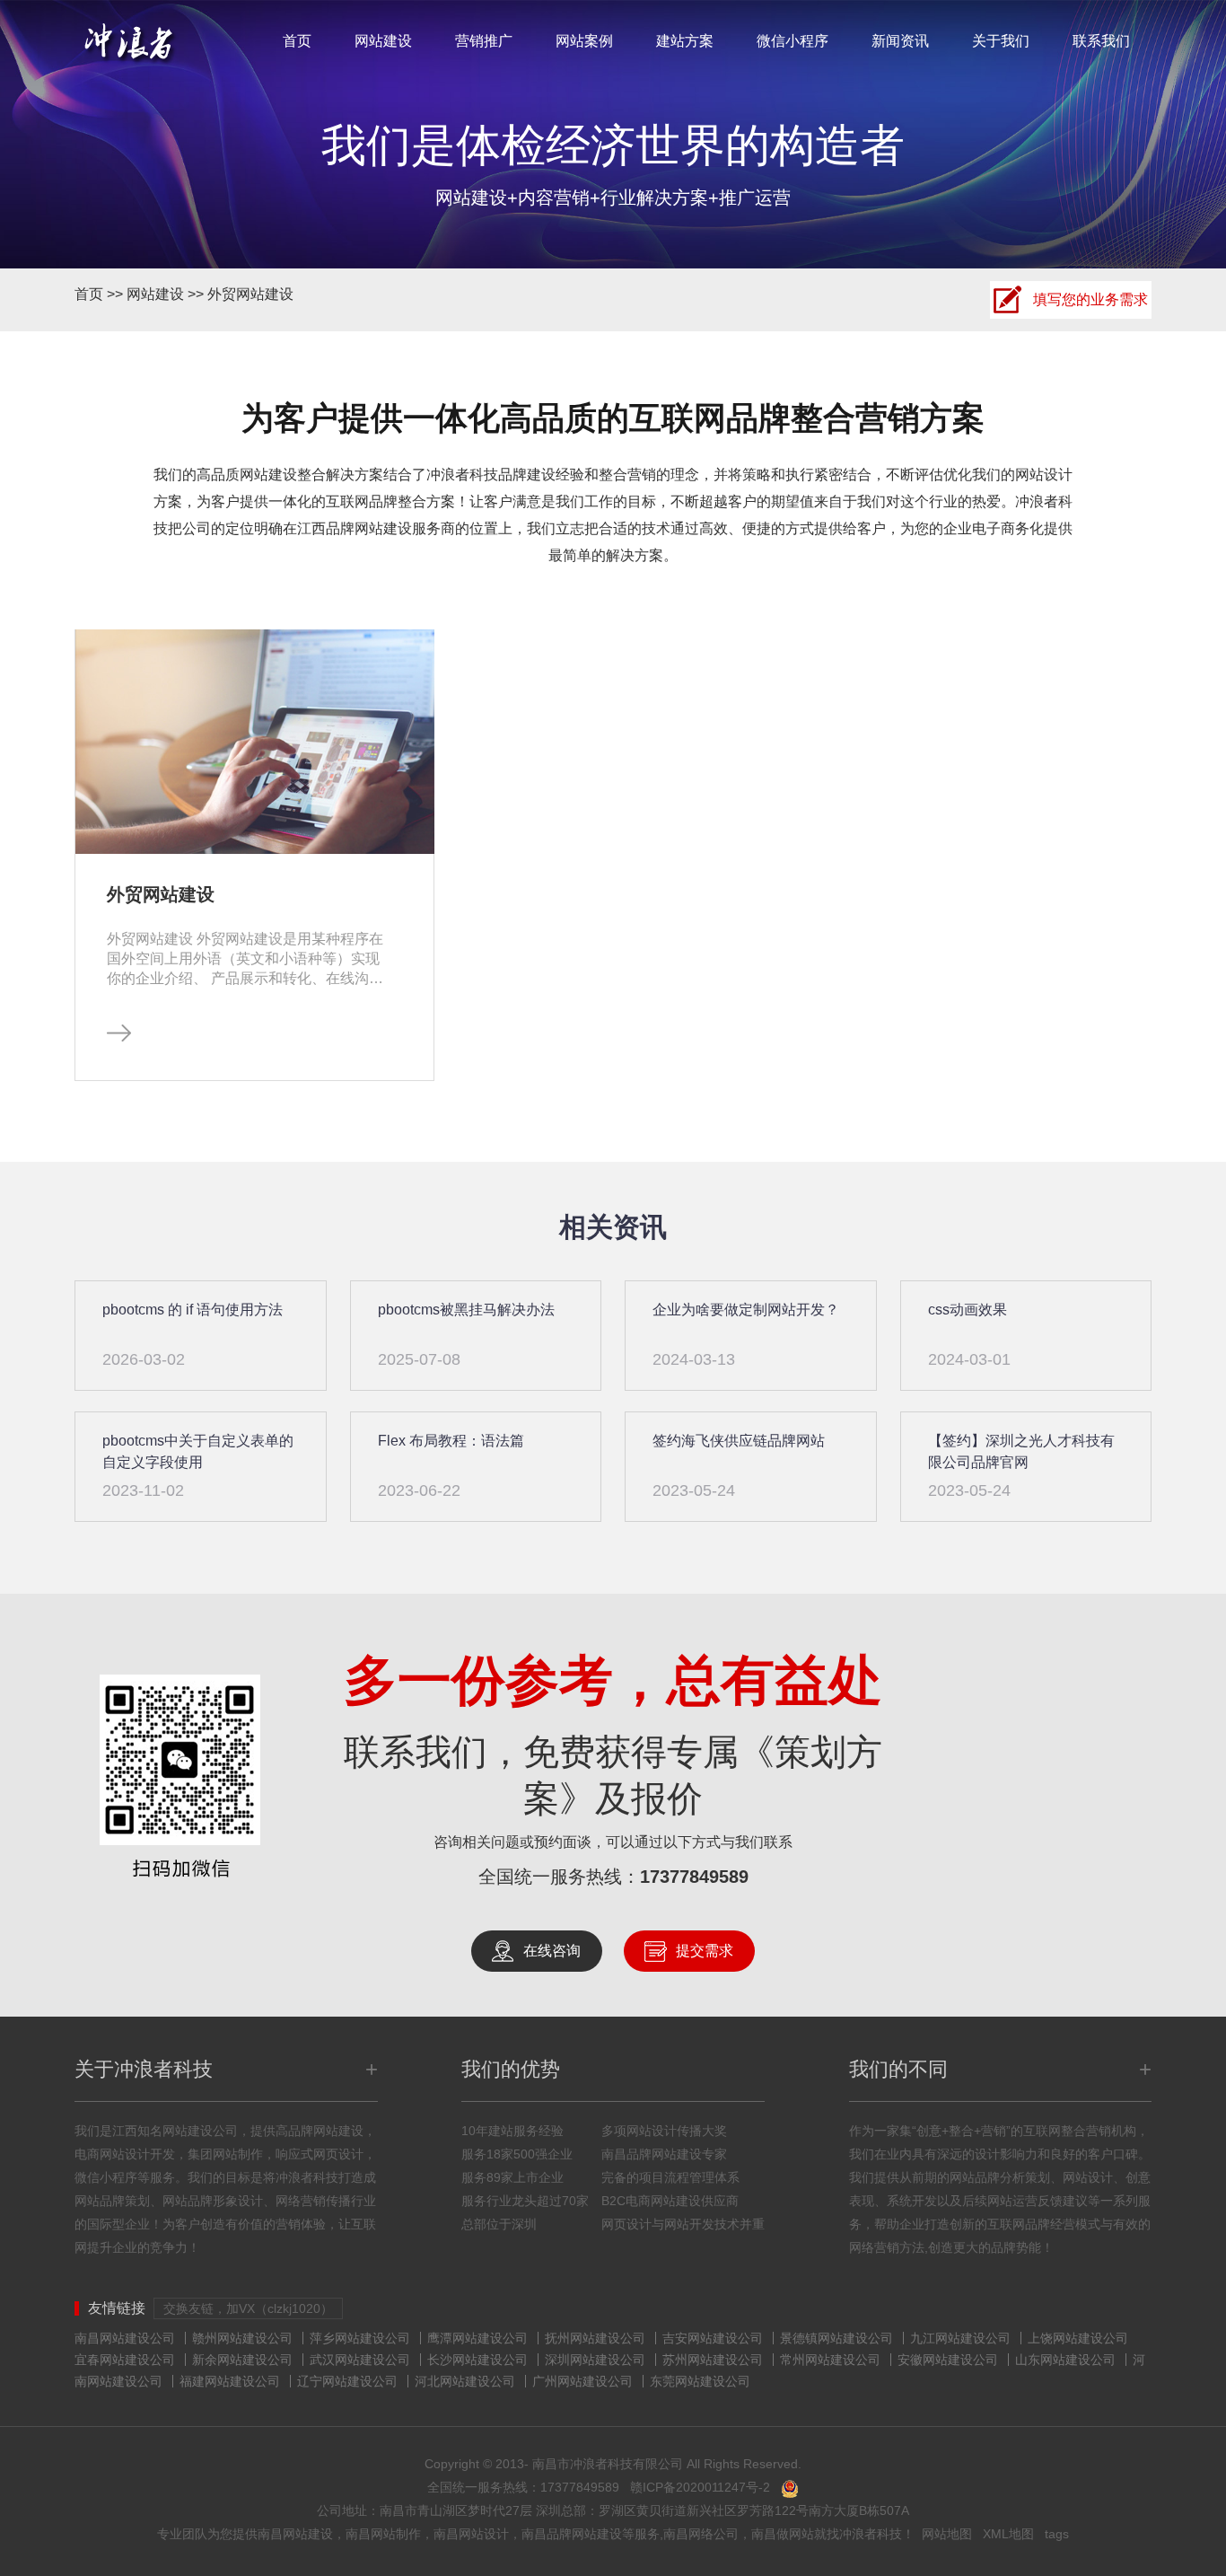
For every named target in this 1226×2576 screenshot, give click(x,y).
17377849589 (694, 1877)
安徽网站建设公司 (948, 2360)
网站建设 (383, 41)
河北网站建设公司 (465, 2381)
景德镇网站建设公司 (836, 2338)
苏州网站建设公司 (713, 2360)
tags (1057, 2534)
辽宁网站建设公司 (347, 2381)
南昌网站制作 (383, 2534)
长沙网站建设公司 (477, 2360)
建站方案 (685, 41)
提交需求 (705, 1951)
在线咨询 (552, 1951)
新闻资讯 (900, 41)
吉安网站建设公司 (713, 2338)
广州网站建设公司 (582, 2381)
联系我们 (1101, 41)
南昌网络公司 (701, 2534)
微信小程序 (793, 41)
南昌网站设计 (471, 2534)
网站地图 (947, 2534)
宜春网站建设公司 (125, 2360)
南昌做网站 (783, 2534)
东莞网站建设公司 (700, 2381)
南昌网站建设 (295, 2534)
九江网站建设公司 (960, 2338)
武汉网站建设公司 (360, 2360)
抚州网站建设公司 (595, 2338)
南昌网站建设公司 (125, 2338)
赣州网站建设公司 (242, 2338)
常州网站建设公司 (830, 2360)
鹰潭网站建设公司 (477, 2338)
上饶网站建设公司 (1078, 2338)
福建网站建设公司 (230, 2381)
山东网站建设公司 (1065, 2360)
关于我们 (1001, 41)
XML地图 (1008, 2534)
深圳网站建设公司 (595, 2360)
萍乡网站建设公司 (360, 2338)
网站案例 (584, 41)
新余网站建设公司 (242, 2360)
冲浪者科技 (871, 2534)
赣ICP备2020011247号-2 (700, 2487)
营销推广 (484, 41)
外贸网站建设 (250, 294)
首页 (297, 41)
